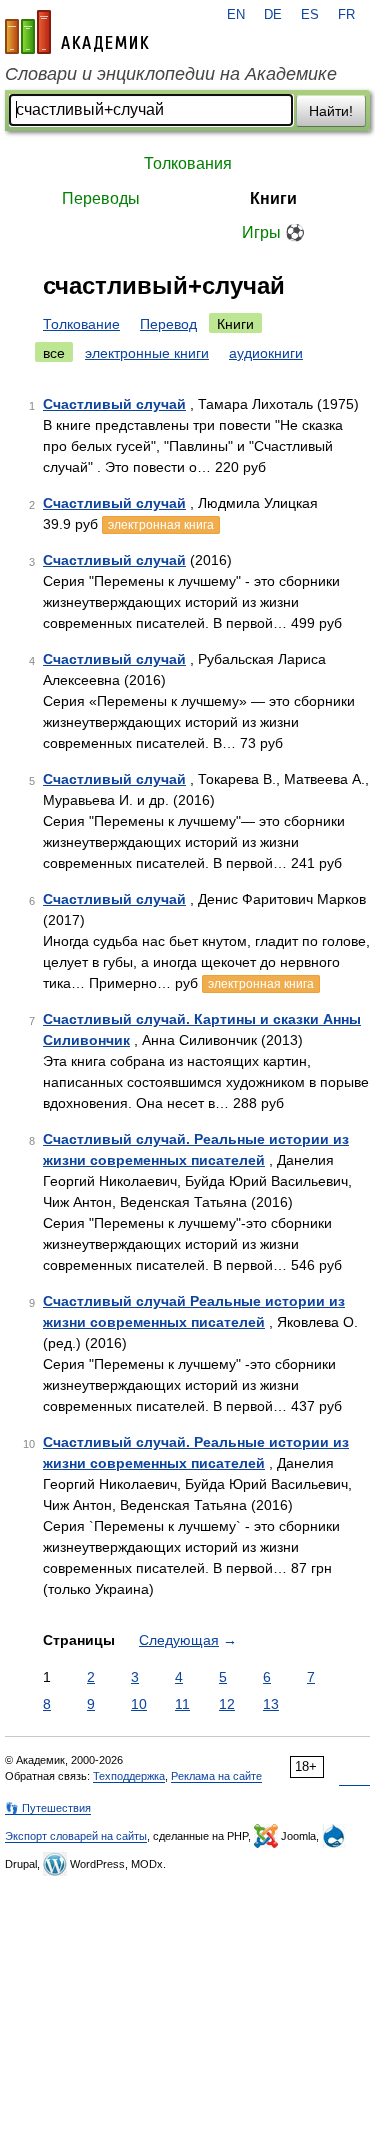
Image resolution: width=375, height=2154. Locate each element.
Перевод (168, 324)
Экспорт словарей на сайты (76, 1836)
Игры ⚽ (273, 232)
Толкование (81, 324)
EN (236, 15)
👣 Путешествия (48, 1808)
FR (346, 15)
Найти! (331, 111)
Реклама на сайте (216, 1776)
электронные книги (147, 353)
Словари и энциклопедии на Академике (171, 74)
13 (271, 1704)
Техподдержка (129, 1776)
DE (273, 15)
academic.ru (77, 32)
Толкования (188, 163)
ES (310, 15)
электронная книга (161, 525)
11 (182, 1704)
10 (139, 1704)
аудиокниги (266, 353)
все (54, 353)
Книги (273, 198)
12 (227, 1704)
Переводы (101, 198)
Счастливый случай (114, 404)
